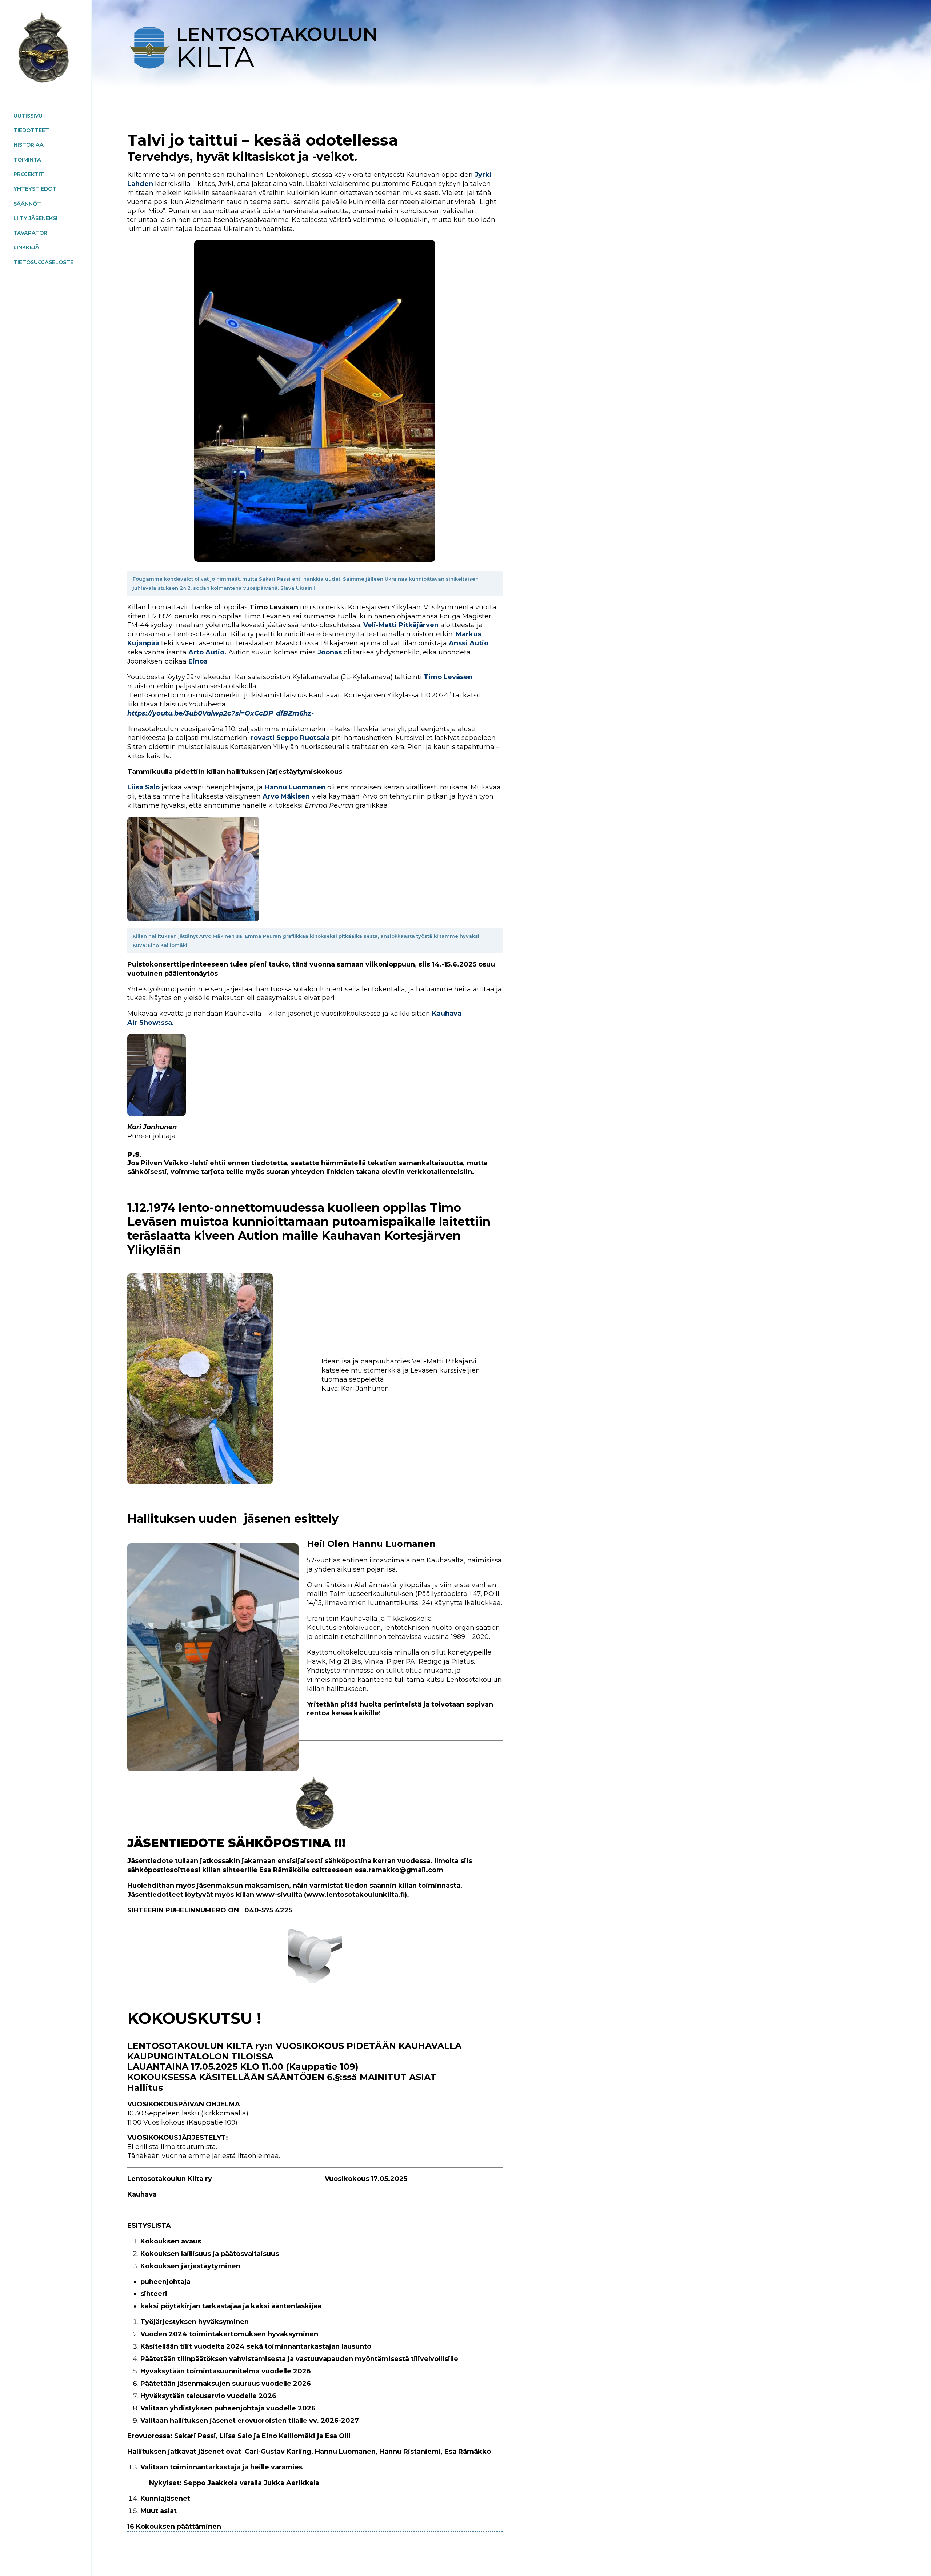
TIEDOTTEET (31, 130)
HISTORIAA (29, 145)
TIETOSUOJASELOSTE (43, 262)
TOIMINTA (27, 160)
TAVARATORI (31, 233)
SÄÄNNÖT (27, 204)
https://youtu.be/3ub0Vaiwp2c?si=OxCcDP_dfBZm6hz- (221, 713)
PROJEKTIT (29, 174)
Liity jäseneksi (35, 218)
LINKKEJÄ (26, 247)
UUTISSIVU (28, 116)
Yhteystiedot (35, 189)
